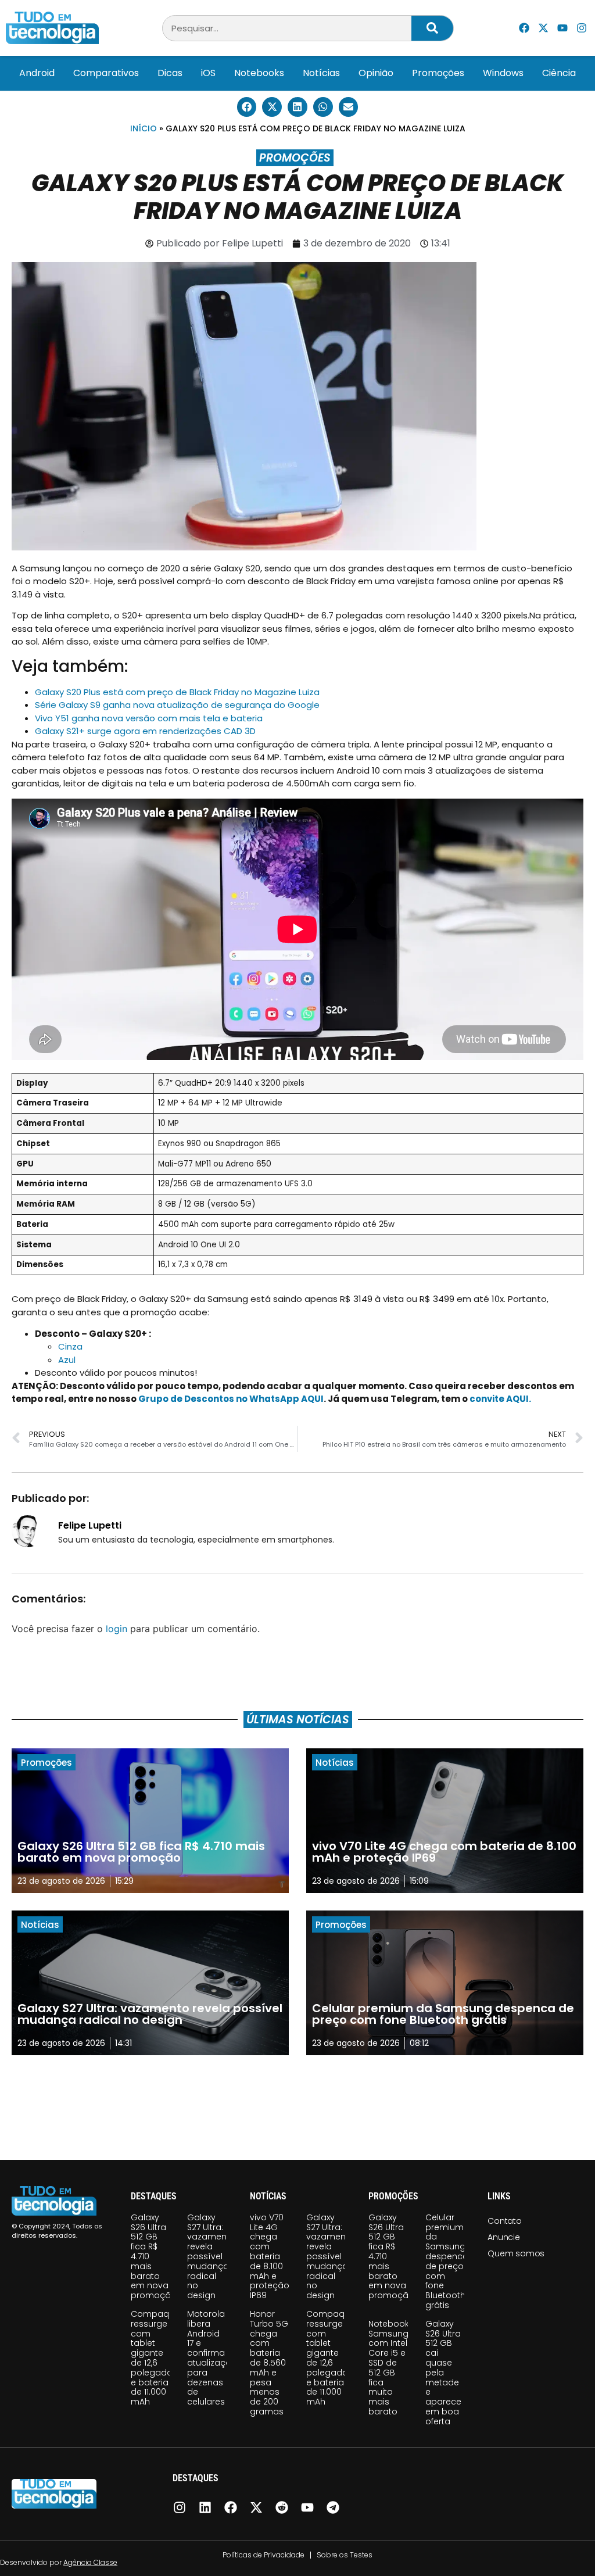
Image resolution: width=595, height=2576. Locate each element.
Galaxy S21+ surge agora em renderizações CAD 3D (145, 731)
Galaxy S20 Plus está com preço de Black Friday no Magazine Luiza (177, 692)
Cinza (70, 1346)
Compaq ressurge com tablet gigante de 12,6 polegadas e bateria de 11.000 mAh (154, 2358)
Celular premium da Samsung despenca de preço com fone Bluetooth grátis (447, 2261)
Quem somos (516, 2253)
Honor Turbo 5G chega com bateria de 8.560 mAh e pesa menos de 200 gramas (269, 2363)
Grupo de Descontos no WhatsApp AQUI (231, 1399)
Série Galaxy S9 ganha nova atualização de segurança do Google (177, 705)
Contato (505, 2221)
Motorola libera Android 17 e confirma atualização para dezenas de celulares (212, 2358)
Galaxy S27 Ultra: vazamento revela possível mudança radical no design (211, 2256)
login (117, 1629)
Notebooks (259, 73)
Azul (67, 1360)
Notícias (321, 73)
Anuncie (504, 2237)
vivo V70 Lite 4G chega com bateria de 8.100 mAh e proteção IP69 (270, 2256)
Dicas (170, 73)
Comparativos (106, 73)
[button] (247, 107)
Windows (503, 73)
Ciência (559, 73)
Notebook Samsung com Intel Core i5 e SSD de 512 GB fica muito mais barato (389, 2368)
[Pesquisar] (432, 28)
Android (37, 73)
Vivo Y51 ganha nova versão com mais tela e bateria (149, 718)
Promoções (438, 73)
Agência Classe (90, 2562)
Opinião (376, 73)
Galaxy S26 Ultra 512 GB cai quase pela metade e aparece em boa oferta (443, 2373)
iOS (208, 73)
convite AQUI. (500, 1399)
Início (144, 128)
